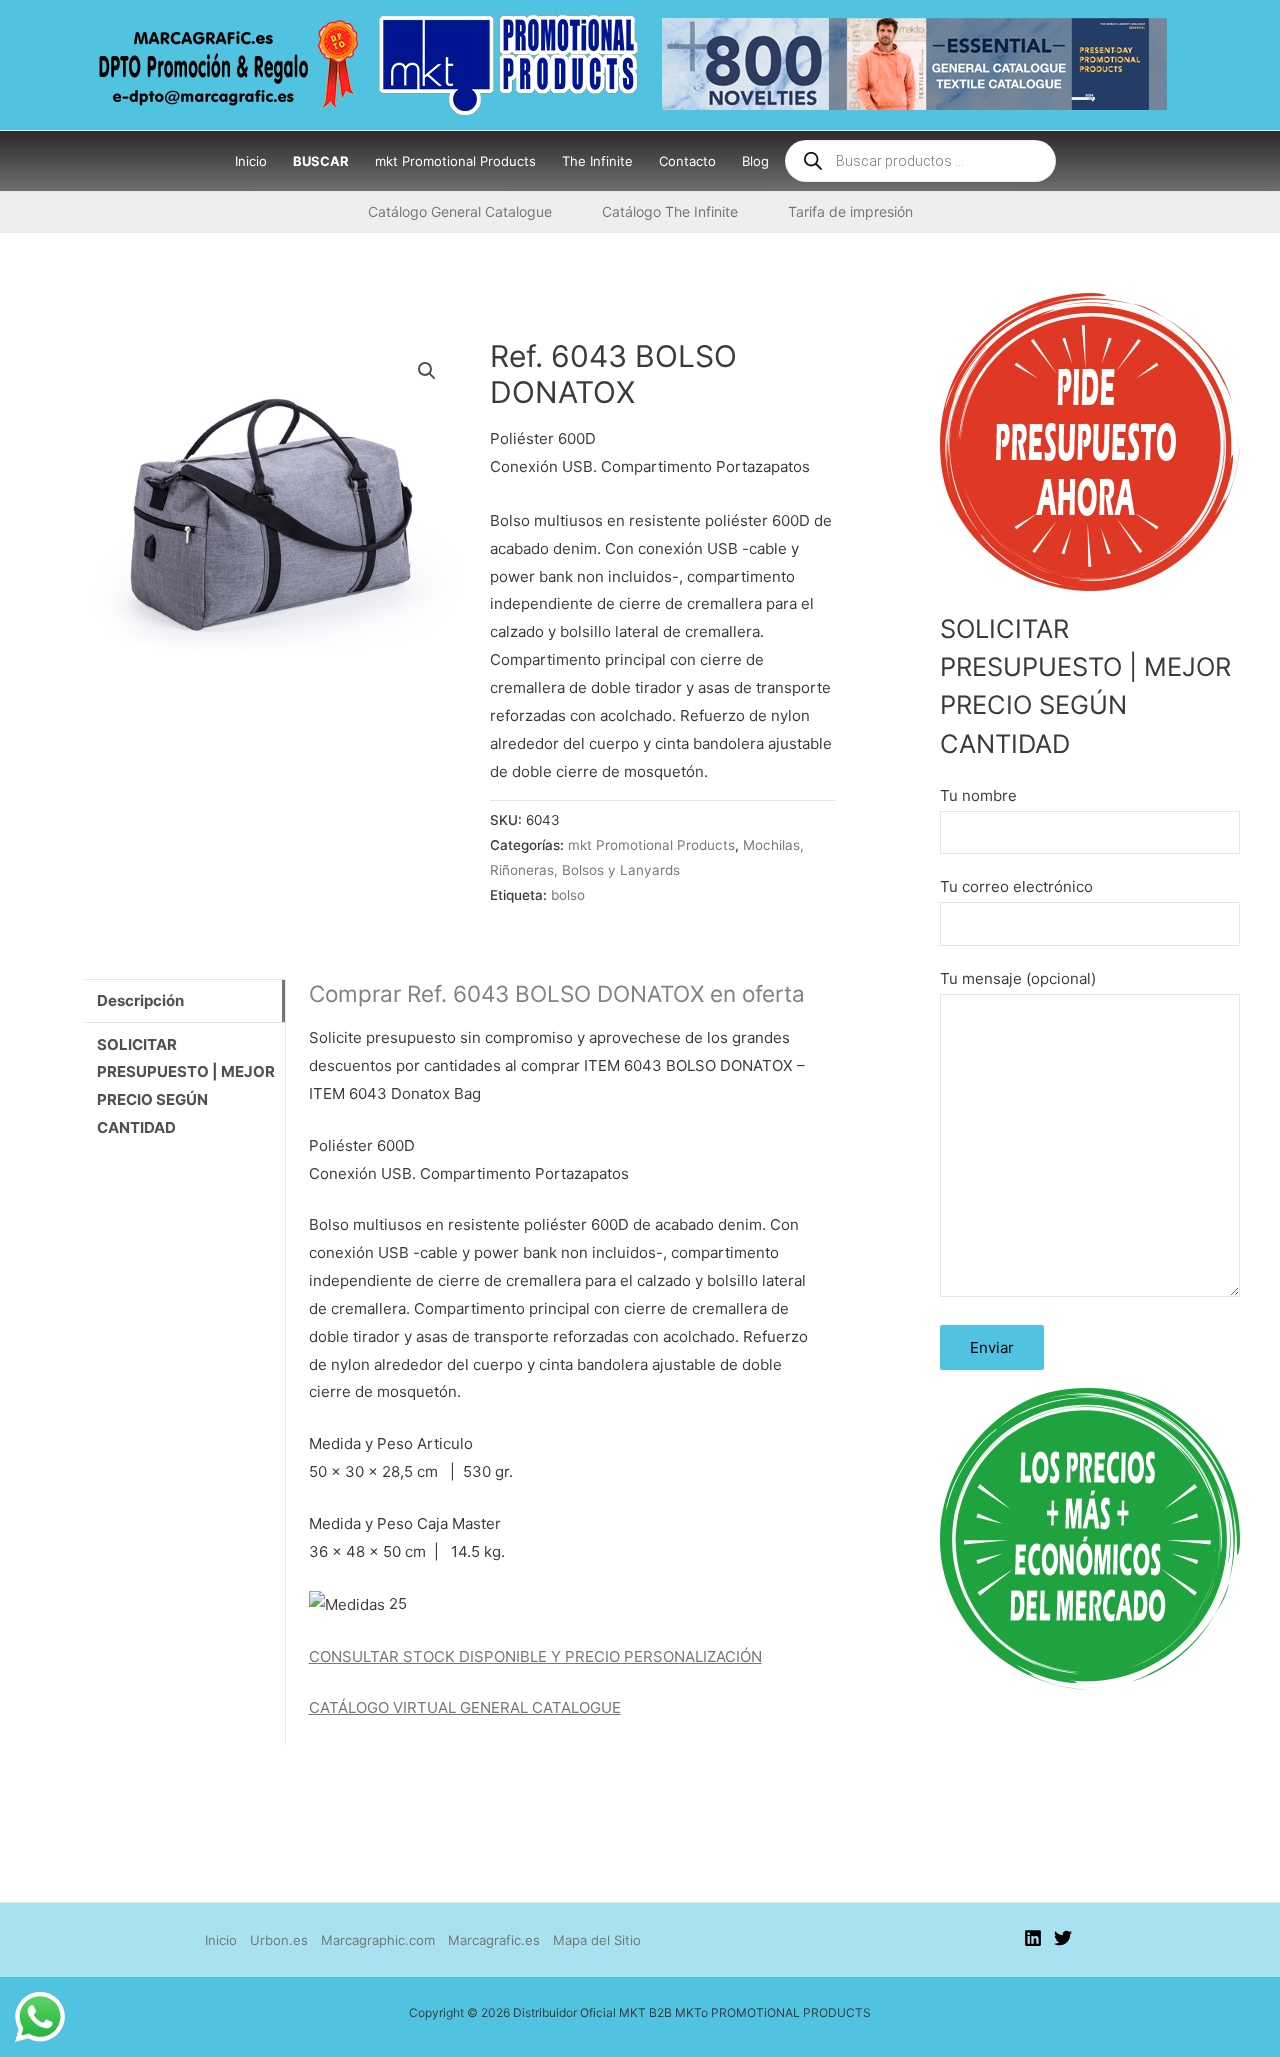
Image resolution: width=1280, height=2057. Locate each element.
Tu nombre (978, 795)
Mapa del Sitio (597, 1940)
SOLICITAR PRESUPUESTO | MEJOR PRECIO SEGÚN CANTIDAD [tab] (186, 1086)
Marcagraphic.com (378, 1940)
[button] (427, 371)
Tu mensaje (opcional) (1018, 978)
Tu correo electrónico (1016, 886)
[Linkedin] (1033, 1938)
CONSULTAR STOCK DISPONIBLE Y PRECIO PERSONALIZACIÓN (535, 1656)
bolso (568, 895)
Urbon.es (279, 1940)
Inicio (221, 1940)
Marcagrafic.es (494, 1940)
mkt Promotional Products (651, 845)
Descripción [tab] (140, 1000)
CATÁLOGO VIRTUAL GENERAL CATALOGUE (465, 1707)
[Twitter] (1063, 1938)
